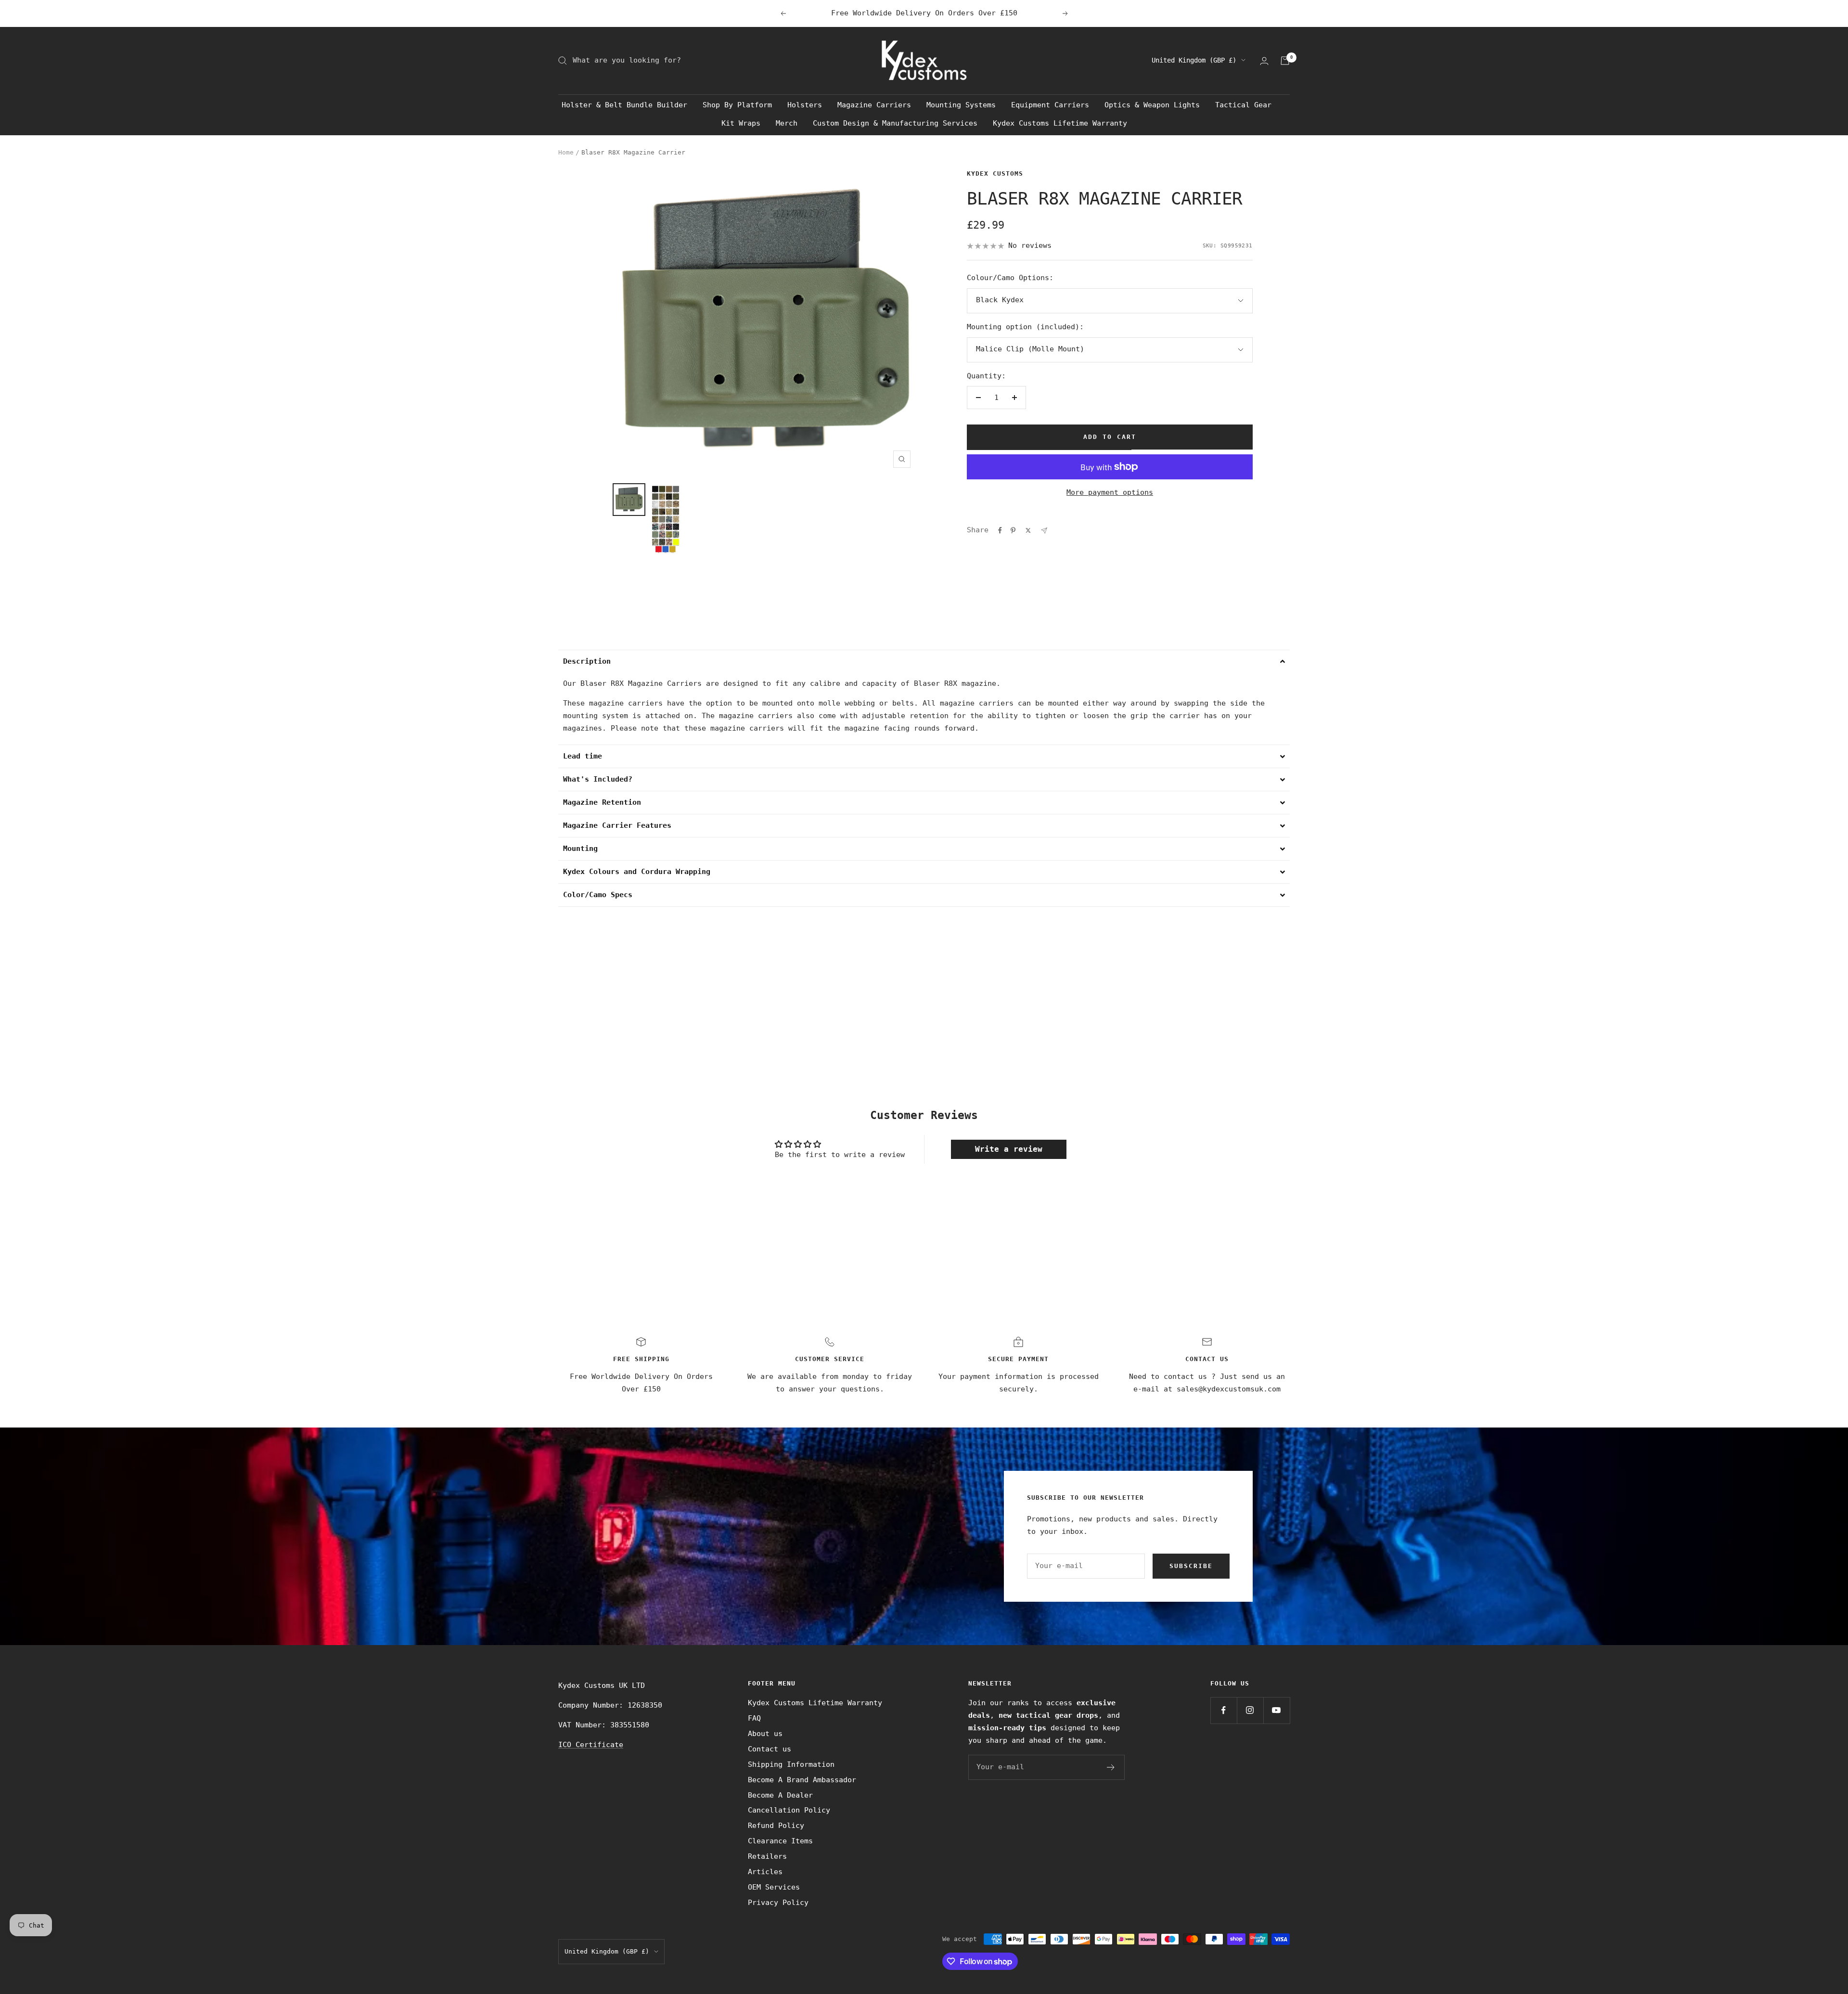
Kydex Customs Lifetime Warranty (1060, 123)
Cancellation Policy (789, 1810)
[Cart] (1285, 61)
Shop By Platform (737, 105)
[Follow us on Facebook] (1224, 1710)
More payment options (1110, 492)
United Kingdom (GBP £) (1194, 60)
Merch (787, 123)
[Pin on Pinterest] (1013, 530)
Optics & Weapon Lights (1152, 105)
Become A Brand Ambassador (802, 1780)
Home (566, 152)
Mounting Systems (961, 105)
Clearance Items (780, 1841)
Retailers (767, 1856)
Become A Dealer (780, 1795)
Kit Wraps (741, 123)
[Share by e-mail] (1044, 531)
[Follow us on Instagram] (1250, 1710)
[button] (924, 661)
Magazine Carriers (874, 105)
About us (765, 1734)
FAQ (754, 1718)
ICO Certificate (591, 1745)
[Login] (1264, 61)
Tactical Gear (1243, 105)
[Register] (1111, 1767)
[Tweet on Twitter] (1028, 530)
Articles (765, 1872)
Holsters (805, 105)
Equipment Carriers (1050, 105)
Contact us (770, 1749)
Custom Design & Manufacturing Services (895, 123)
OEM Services (774, 1887)
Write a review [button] (1009, 1149)
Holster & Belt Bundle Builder (624, 105)
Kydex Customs (995, 174)
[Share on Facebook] (1000, 530)
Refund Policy (776, 1826)
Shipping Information (791, 1764)
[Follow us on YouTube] (1277, 1710)
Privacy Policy (778, 1903)
